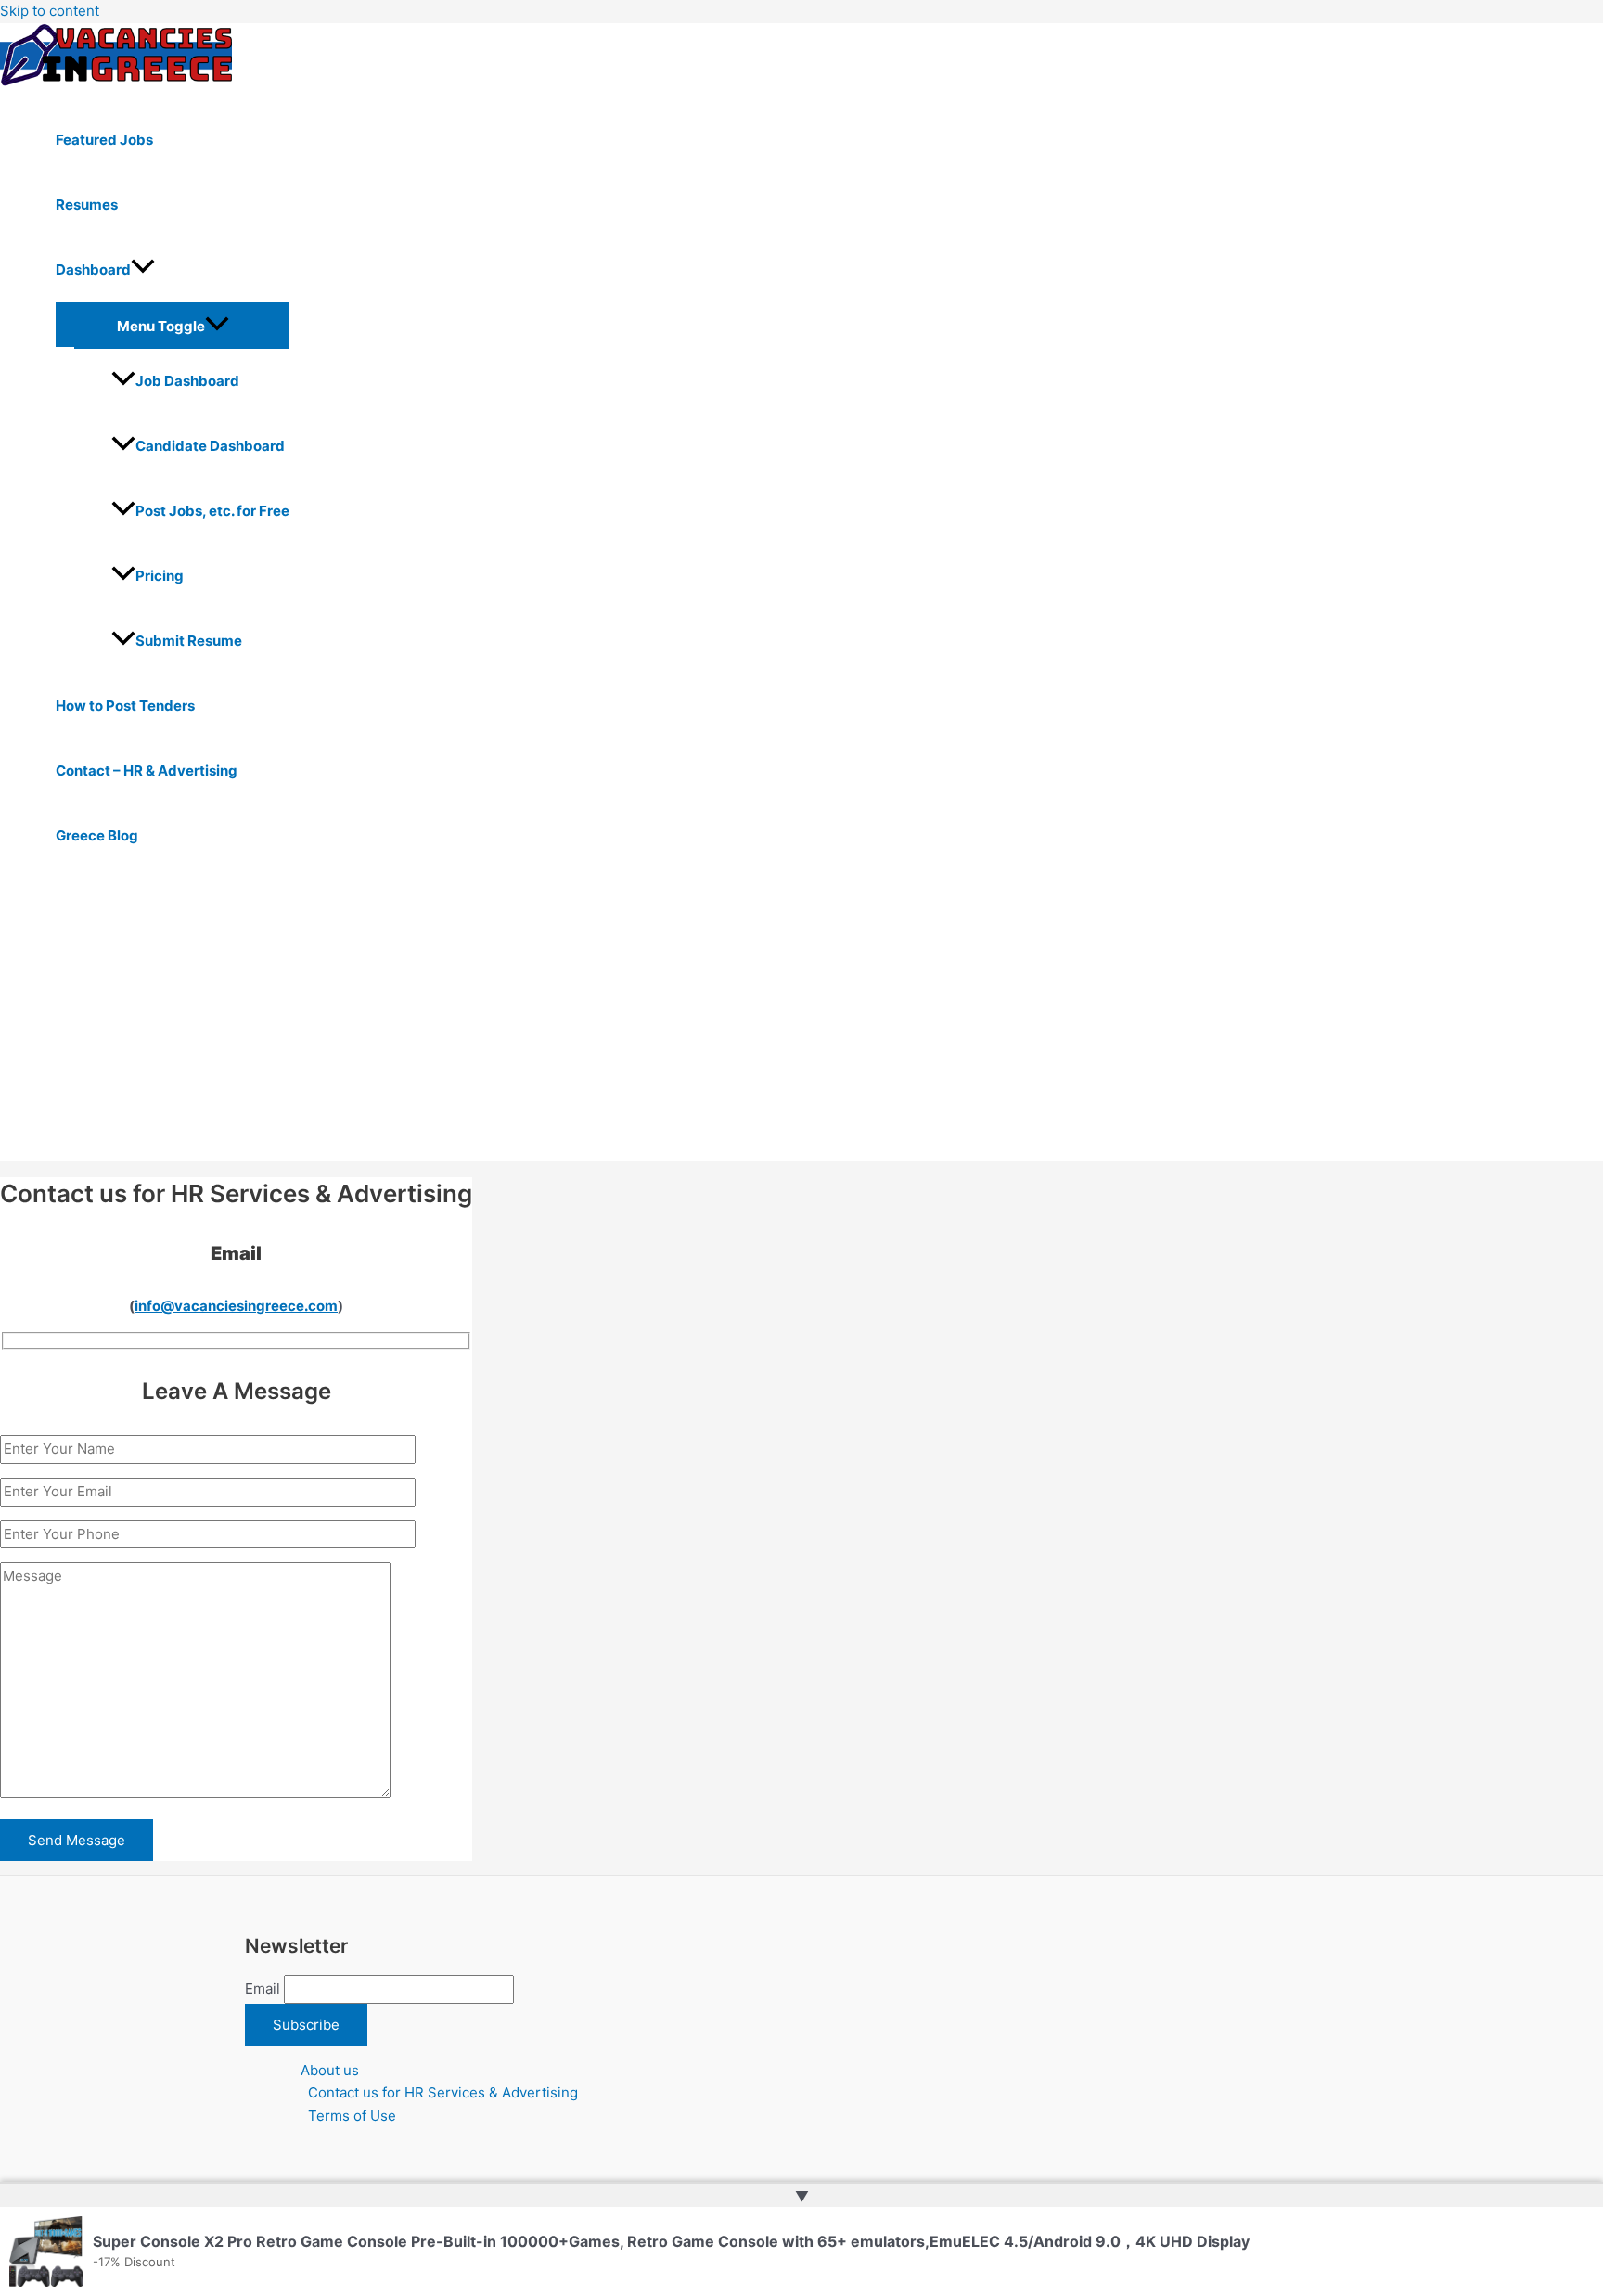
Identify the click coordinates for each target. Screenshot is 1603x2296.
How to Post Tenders (125, 705)
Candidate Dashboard (210, 446)
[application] (143, 270)
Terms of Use (352, 2116)
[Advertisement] (575, 1021)
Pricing (160, 576)
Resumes (87, 205)
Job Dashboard (187, 381)
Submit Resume (189, 641)
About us (330, 2070)
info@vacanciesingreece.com (236, 1306)
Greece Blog (97, 835)
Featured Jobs (104, 140)
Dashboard (93, 269)
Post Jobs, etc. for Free (212, 511)
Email (263, 1988)
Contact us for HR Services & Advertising (443, 2092)
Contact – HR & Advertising (147, 770)
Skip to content (50, 11)
